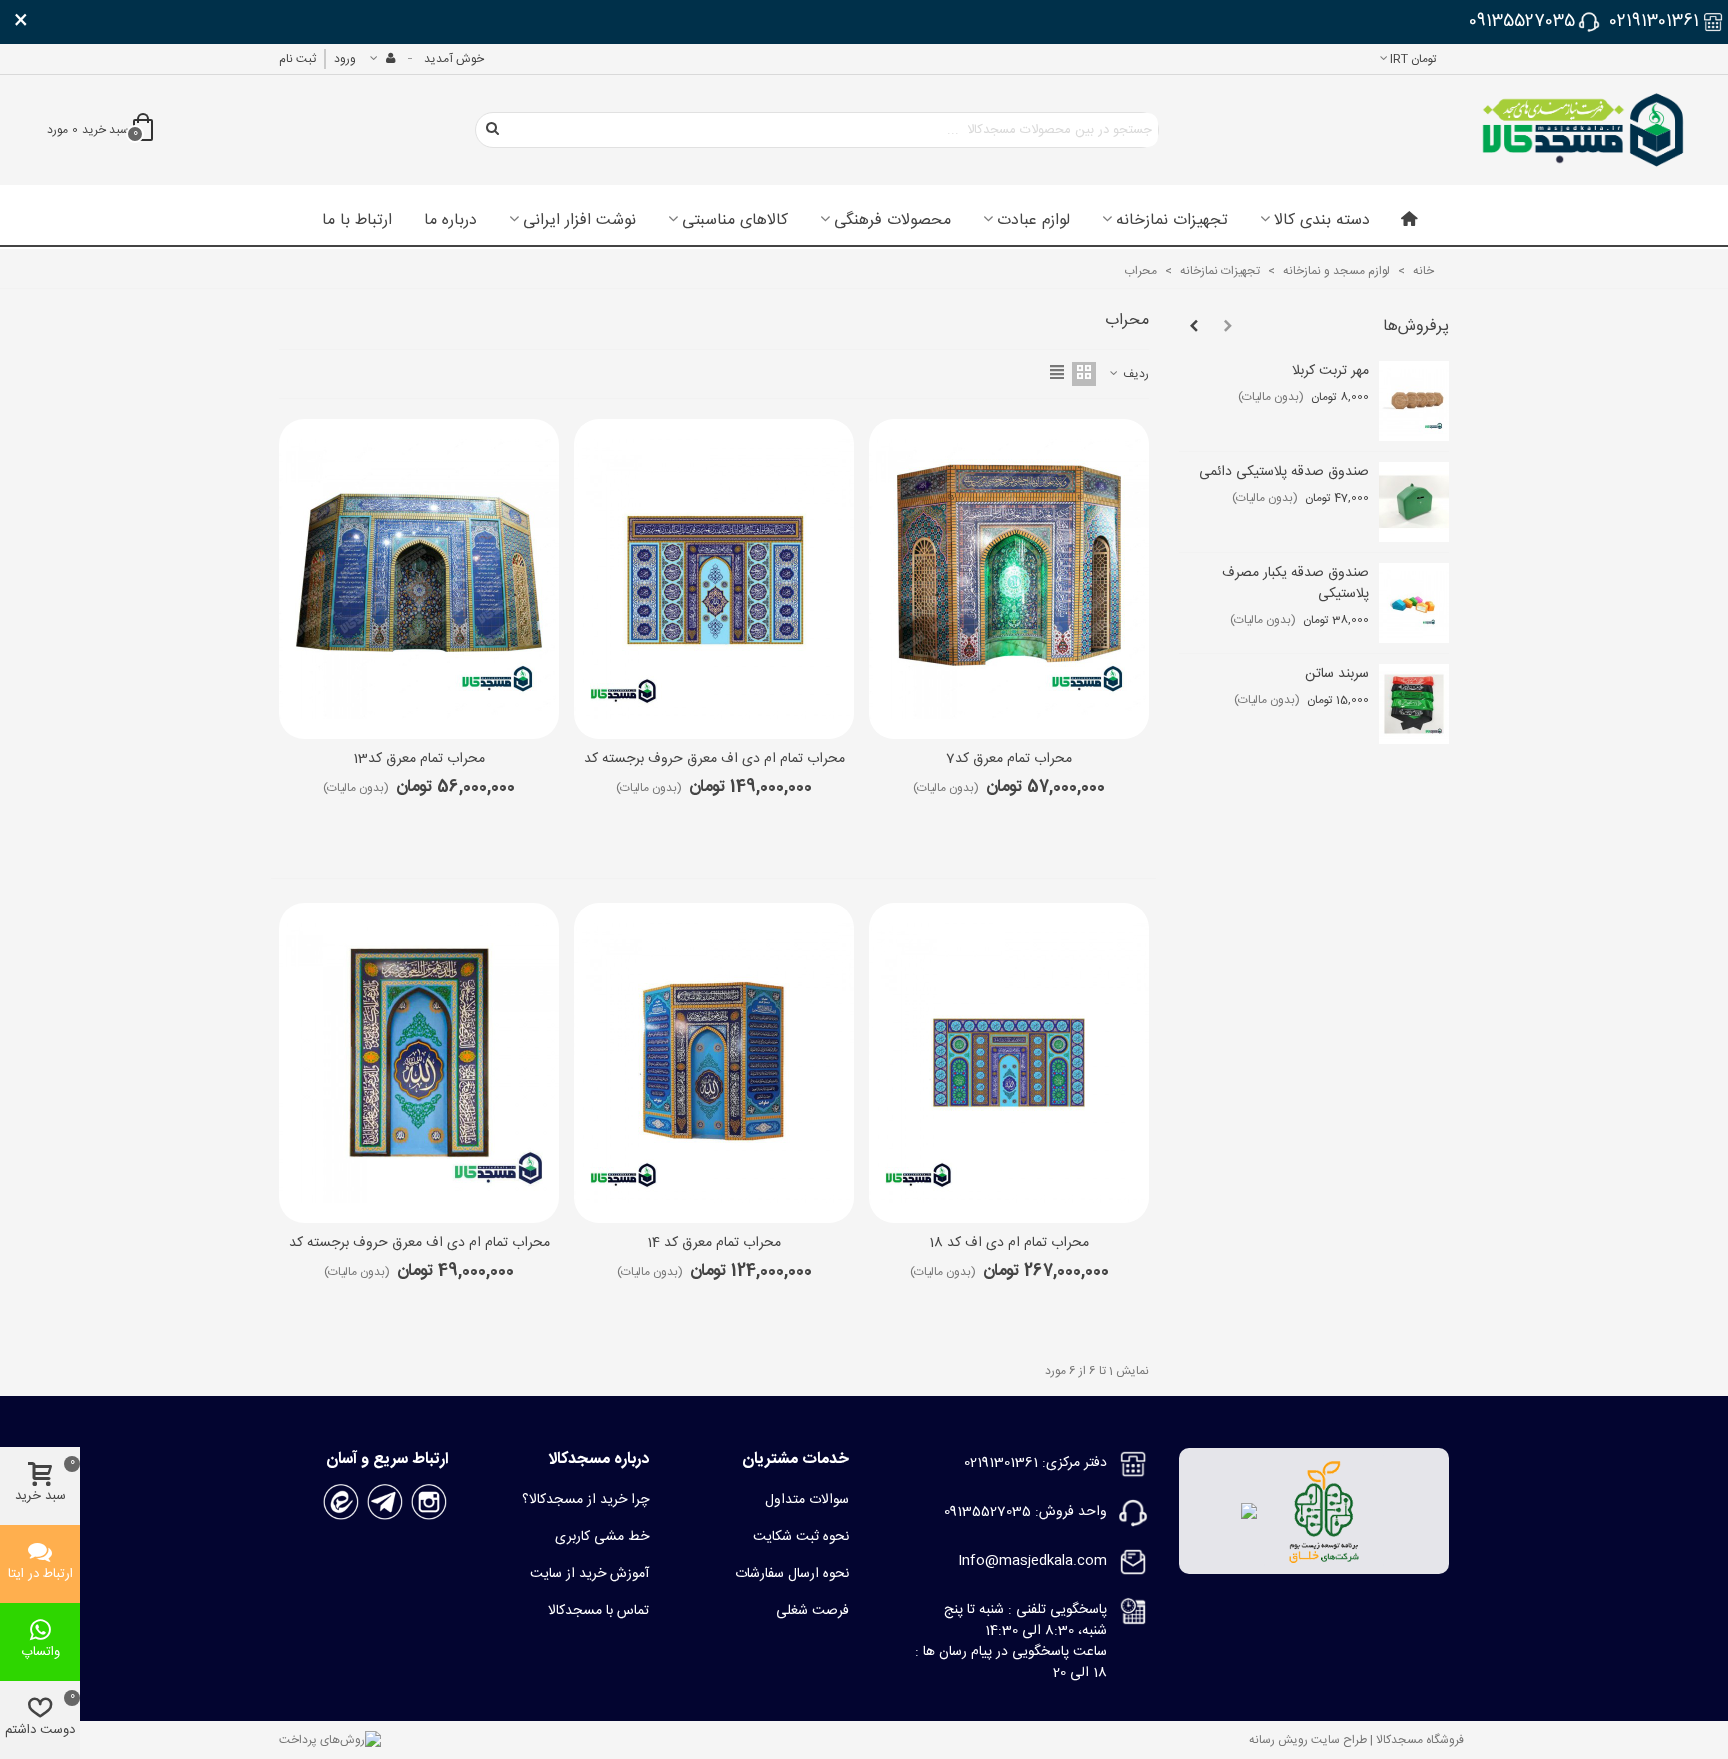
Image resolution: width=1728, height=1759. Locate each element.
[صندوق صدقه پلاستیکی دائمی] (1414, 502)
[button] (1228, 327)
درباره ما (450, 221)
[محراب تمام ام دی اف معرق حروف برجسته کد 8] (419, 1063)
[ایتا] (341, 1503)
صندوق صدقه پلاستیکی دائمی (1284, 472)
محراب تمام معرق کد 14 (714, 1243)
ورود (345, 59)
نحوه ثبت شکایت (801, 1537)
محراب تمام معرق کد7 (1009, 759)
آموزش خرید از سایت (589, 1574)
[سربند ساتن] (1414, 704)
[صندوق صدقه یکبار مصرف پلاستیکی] (1414, 603)
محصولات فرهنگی (892, 221)
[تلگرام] (385, 1503)
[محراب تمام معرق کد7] (1009, 579)
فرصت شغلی (812, 1611)
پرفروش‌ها (1416, 326)
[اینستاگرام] (429, 1503)
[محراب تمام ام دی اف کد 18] (1009, 1063)
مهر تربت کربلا (1330, 371)
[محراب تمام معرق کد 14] (714, 1063)
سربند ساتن (1337, 674)
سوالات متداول (807, 1500)
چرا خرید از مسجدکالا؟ (585, 1500)
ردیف (1134, 374)
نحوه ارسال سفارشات (792, 1574)
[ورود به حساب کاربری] (382, 59)
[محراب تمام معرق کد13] (419, 579)
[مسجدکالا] (1583, 130)
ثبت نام (297, 59)
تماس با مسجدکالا (598, 1611)
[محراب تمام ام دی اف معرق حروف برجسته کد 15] (714, 579)
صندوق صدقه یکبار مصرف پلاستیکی (1295, 584)
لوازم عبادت (1033, 221)
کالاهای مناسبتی (735, 221)
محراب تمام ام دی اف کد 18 (1009, 1243)
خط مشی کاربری (602, 1537)
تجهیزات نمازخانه (1172, 221)
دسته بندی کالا (1322, 221)
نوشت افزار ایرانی (579, 221)
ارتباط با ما (357, 221)
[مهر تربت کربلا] (1414, 401)
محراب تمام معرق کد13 (419, 759)
